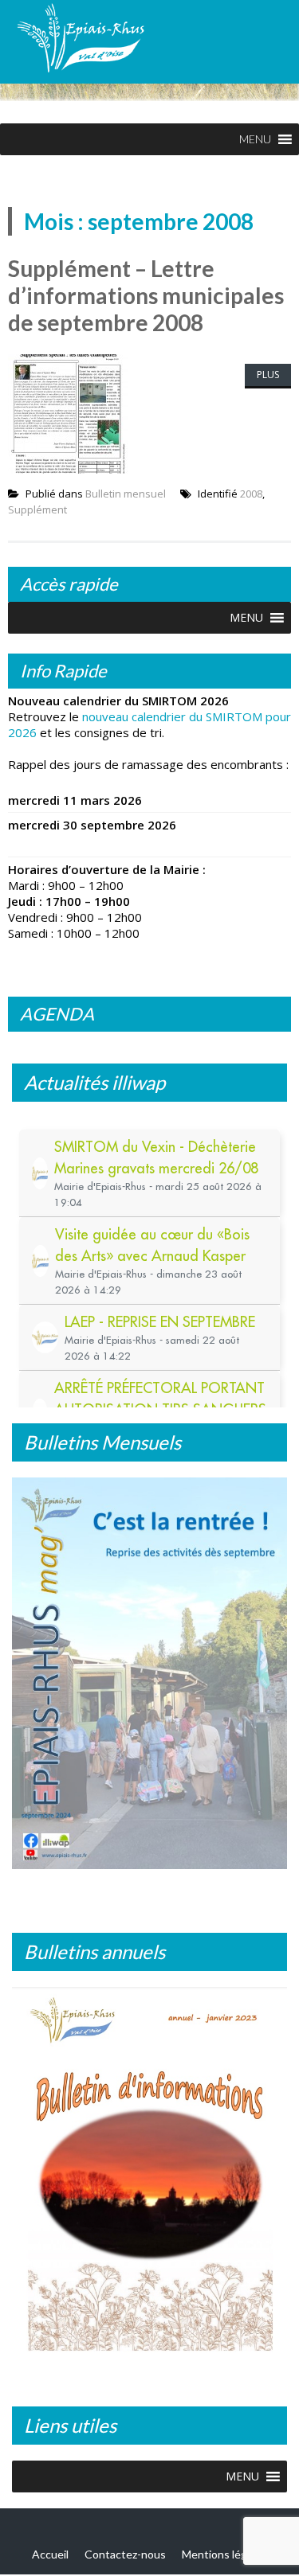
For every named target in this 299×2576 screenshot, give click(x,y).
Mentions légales (224, 2554)
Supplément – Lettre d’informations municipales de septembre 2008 (146, 295)
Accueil (50, 2554)
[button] (255, 139)
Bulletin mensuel (126, 494)
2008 (251, 494)
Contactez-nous (125, 2554)
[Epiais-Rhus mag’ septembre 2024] (149, 1673)
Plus (268, 375)
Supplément (37, 509)
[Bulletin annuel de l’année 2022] (149, 2175)
